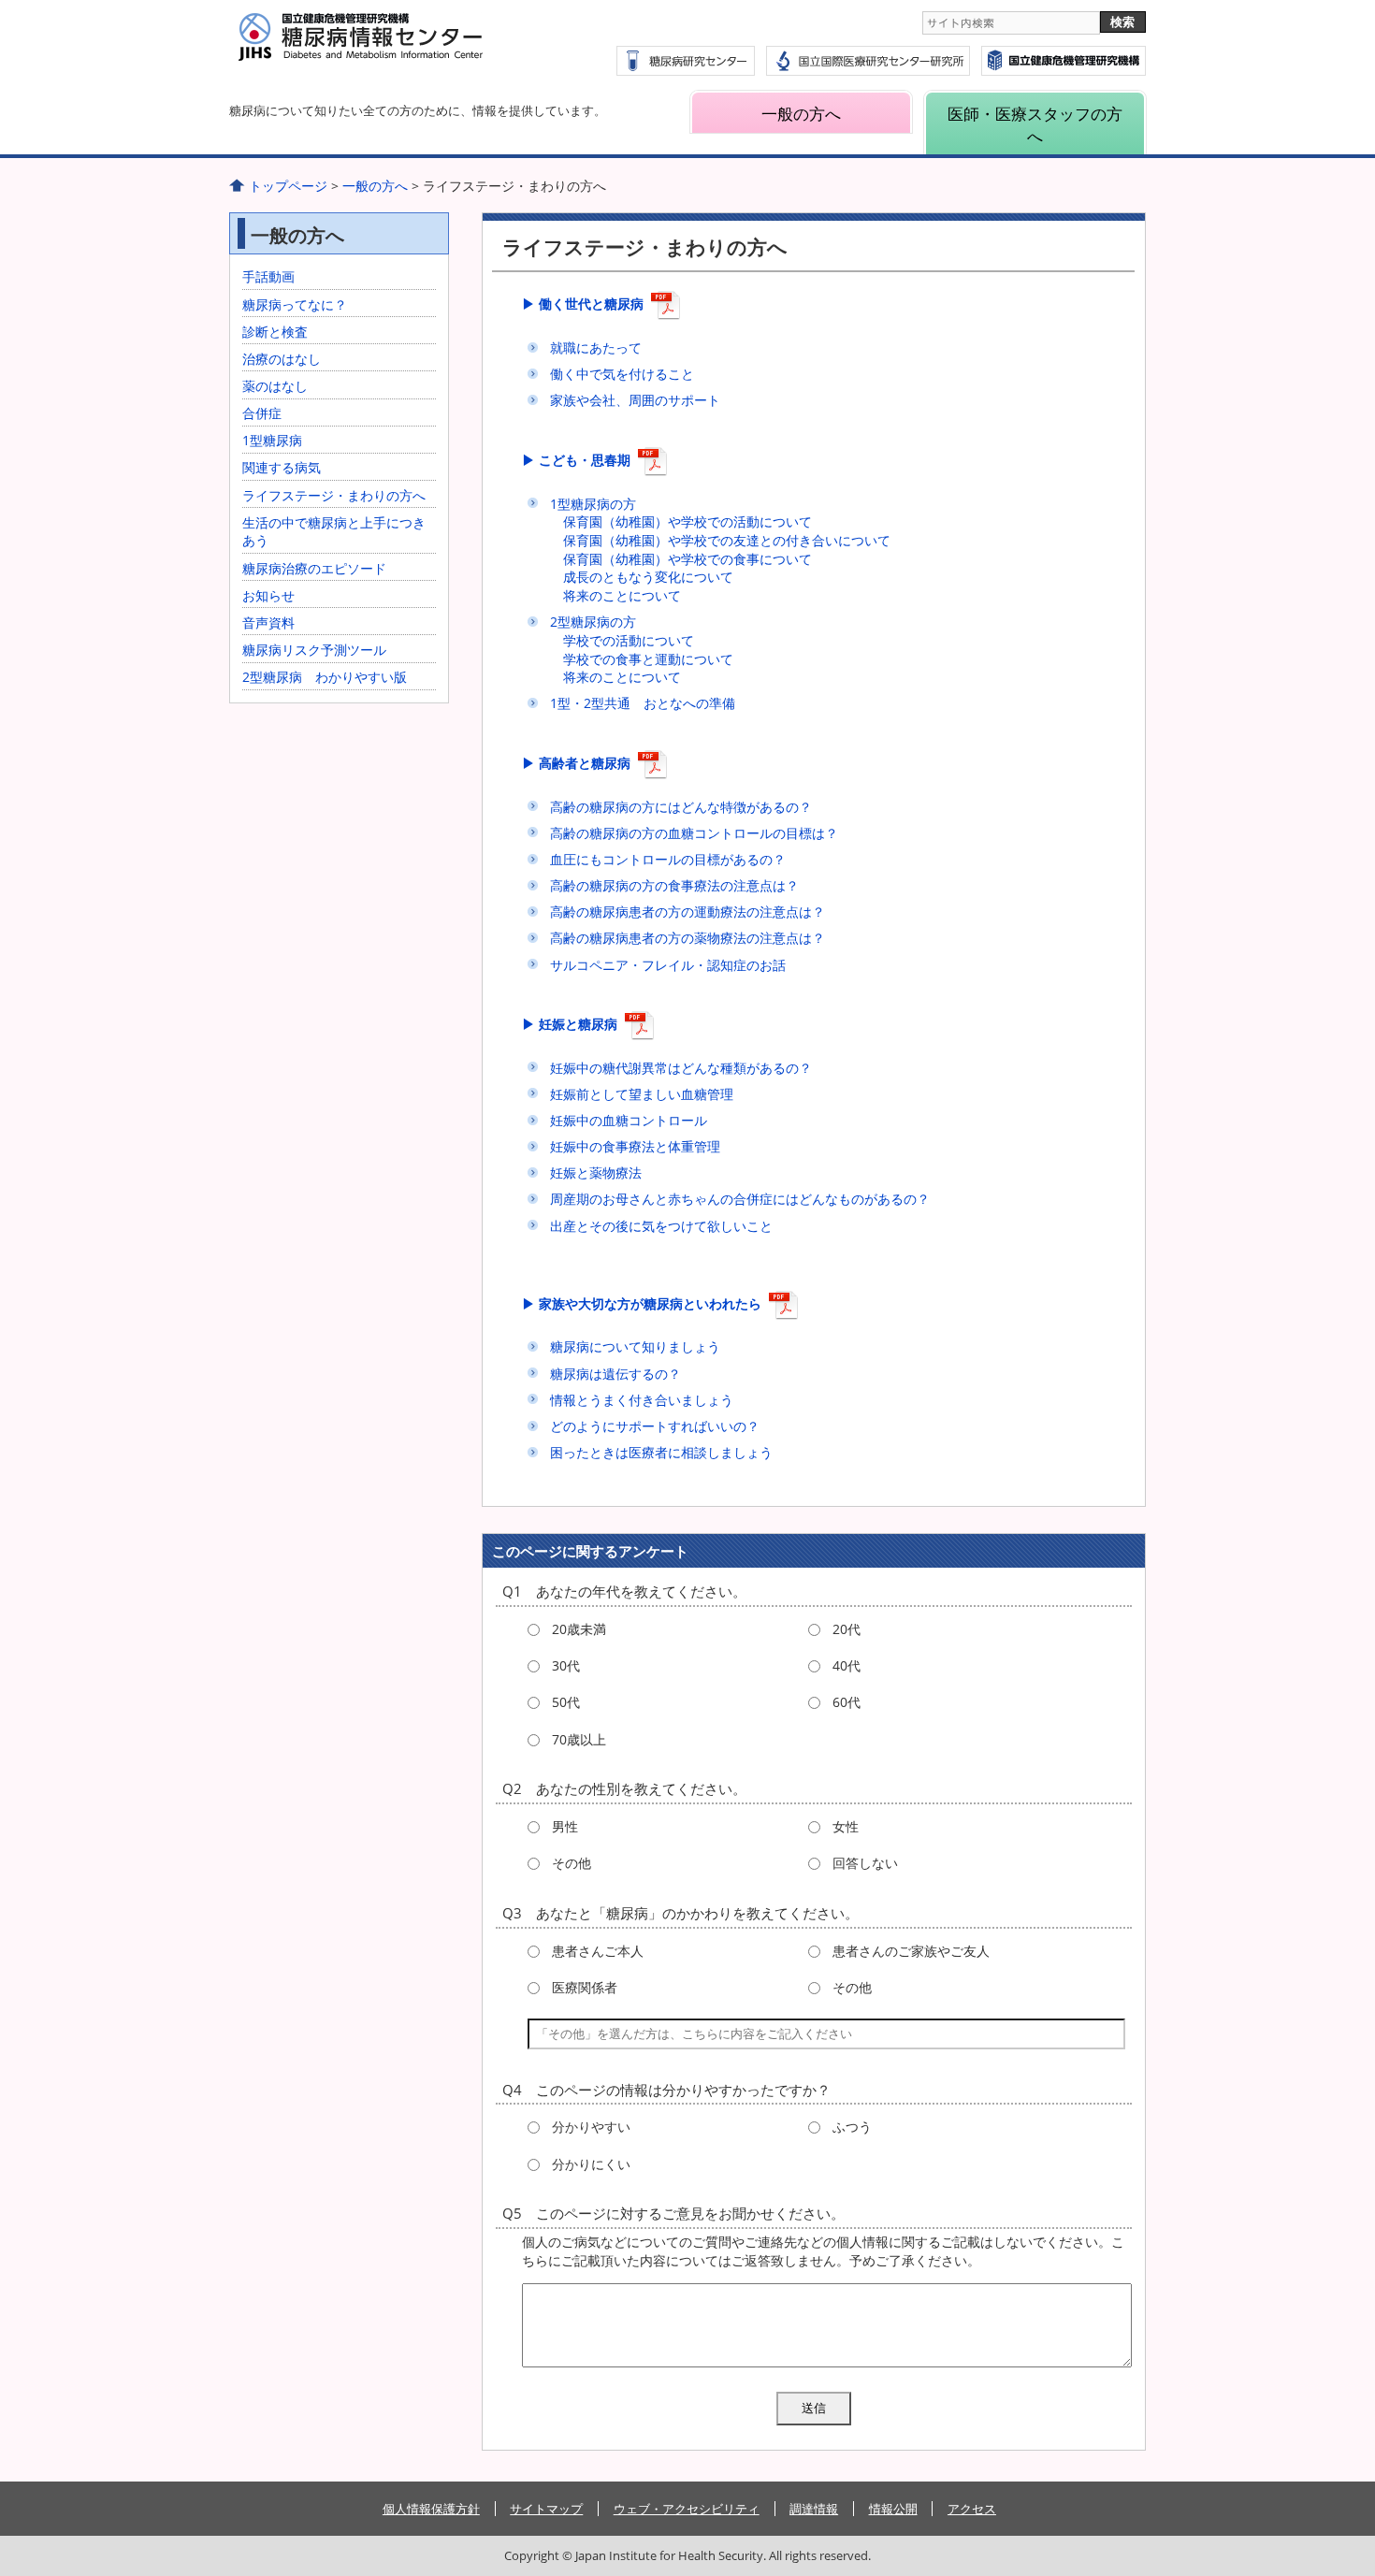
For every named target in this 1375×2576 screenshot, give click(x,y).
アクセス (972, 2509)
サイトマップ (546, 2509)
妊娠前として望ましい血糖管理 (642, 1094)
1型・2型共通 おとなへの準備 (643, 703)
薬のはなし (275, 386)
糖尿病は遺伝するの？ (615, 1374)
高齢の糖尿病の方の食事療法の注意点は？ (674, 885)
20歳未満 (579, 1629)
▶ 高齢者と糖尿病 (576, 763)
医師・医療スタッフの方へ (1035, 124)
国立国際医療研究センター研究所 (868, 61)
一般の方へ (801, 114)
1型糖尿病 (272, 440)
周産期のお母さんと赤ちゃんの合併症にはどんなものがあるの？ (740, 1199)
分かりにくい (591, 2164)
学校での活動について (629, 640)
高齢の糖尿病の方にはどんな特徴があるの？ (681, 807)
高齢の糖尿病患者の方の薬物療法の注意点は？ (687, 938)
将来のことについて (622, 595)
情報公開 (893, 2509)
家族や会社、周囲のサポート (635, 400)
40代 (847, 1665)
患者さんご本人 (598, 1951)
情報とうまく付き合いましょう (642, 1400)
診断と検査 (275, 332)
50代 (566, 1702)
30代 (566, 1665)
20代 (847, 1629)
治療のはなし (282, 359)
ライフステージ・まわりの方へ (334, 495)
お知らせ (268, 595)
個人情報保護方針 (431, 2509)
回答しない (865, 1863)
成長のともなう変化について (648, 577)
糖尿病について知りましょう (635, 1346)
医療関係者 (585, 1987)
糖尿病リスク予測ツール (314, 650)
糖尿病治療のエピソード (314, 568)
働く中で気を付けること (622, 374)
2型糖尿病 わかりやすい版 (325, 677)
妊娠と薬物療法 (596, 1172)
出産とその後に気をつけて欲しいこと (661, 1226)
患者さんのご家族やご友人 (911, 1951)
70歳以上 (579, 1739)
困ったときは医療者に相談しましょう (661, 1452)
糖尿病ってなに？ (295, 304)
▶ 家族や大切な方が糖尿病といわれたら (642, 1303)
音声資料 (268, 622)
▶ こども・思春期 (576, 460)
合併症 (262, 413)
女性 (846, 1826)
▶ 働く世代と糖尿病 (583, 304)
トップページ (288, 186)
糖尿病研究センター (686, 61)
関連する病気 (282, 467)
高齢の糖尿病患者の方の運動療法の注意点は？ (687, 912)
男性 (565, 1826)
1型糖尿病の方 (593, 504)
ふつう (852, 2127)
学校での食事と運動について (648, 659)
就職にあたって (596, 347)
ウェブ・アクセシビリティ (687, 2509)
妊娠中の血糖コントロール (629, 1120)
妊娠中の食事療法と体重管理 (635, 1146)
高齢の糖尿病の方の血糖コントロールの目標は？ (694, 833)
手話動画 (268, 276)
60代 (847, 1702)
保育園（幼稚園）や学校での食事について (687, 559)
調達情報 (814, 2509)
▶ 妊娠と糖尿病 (570, 1024)
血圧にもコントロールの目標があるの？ (668, 859)
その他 (572, 1863)
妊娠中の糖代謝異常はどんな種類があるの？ (681, 1068)
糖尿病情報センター (407, 48)
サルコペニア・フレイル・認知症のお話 (668, 965)
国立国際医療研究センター (1064, 61)
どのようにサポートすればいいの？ (655, 1426)
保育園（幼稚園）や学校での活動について (687, 521)
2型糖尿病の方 (593, 622)
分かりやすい (591, 2127)
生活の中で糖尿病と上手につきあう (334, 532)
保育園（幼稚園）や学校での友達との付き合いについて (727, 540)
